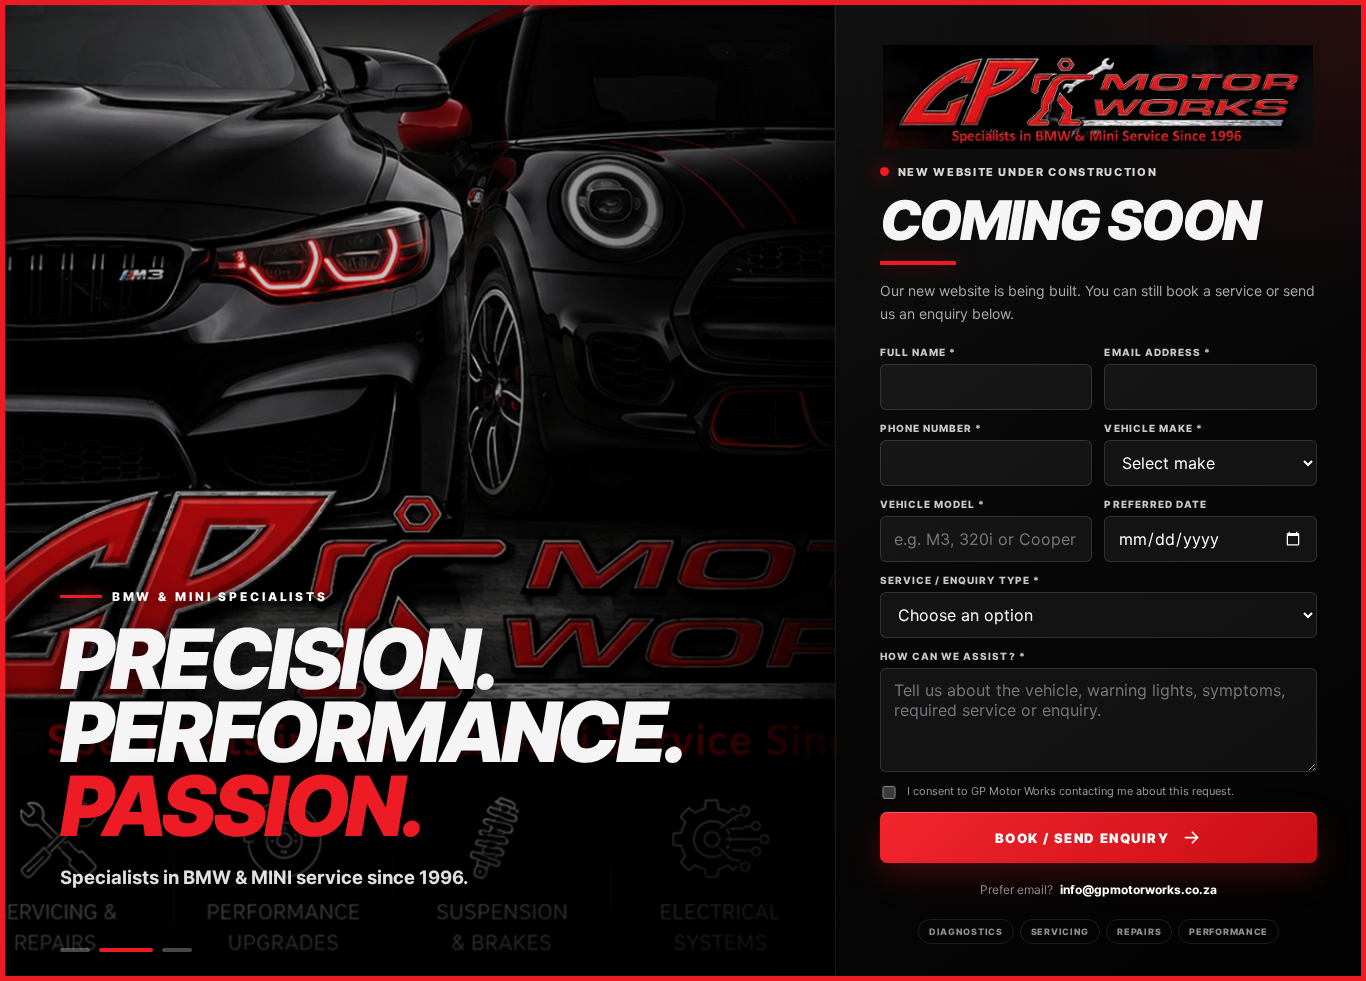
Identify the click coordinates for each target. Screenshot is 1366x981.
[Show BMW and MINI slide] (126, 950)
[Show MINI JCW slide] (177, 950)
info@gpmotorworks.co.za (1138, 889)
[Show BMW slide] (75, 950)
